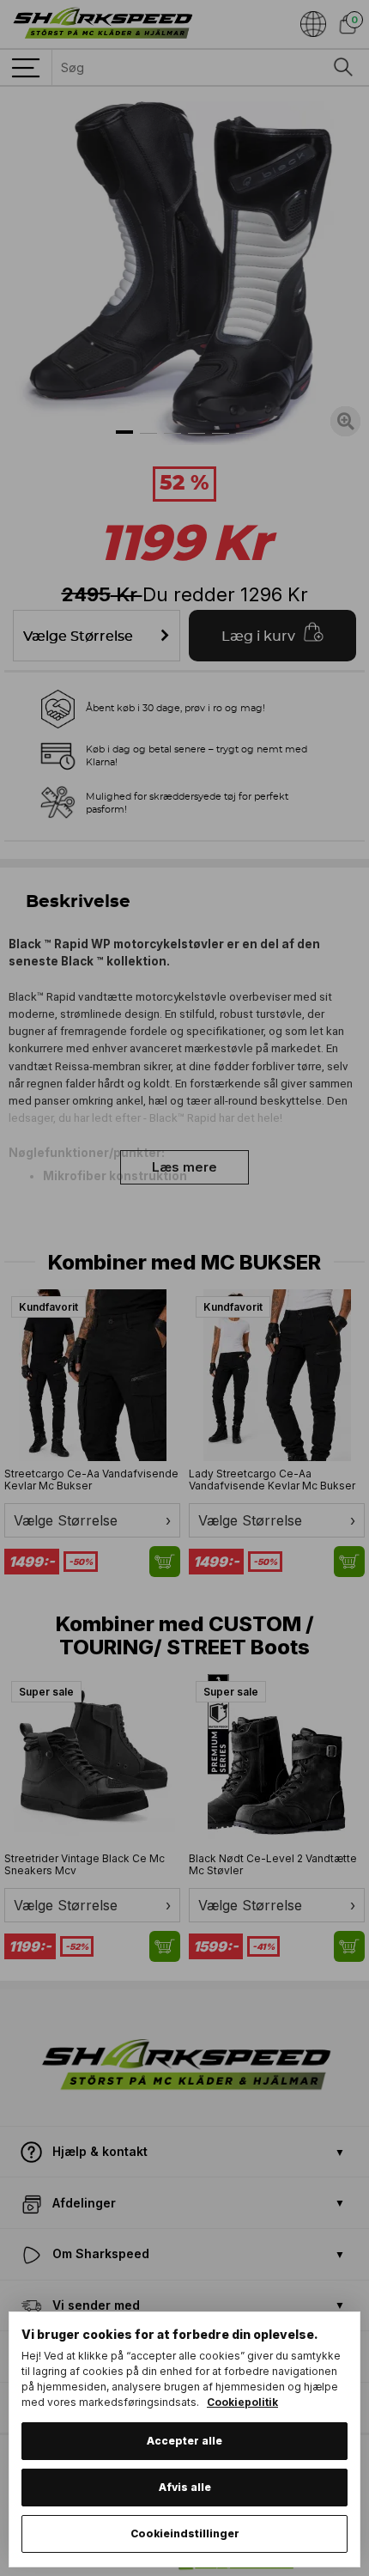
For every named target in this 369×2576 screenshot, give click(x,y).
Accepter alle (184, 2441)
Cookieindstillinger (185, 2533)
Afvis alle (185, 2487)
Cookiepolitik (242, 2402)
